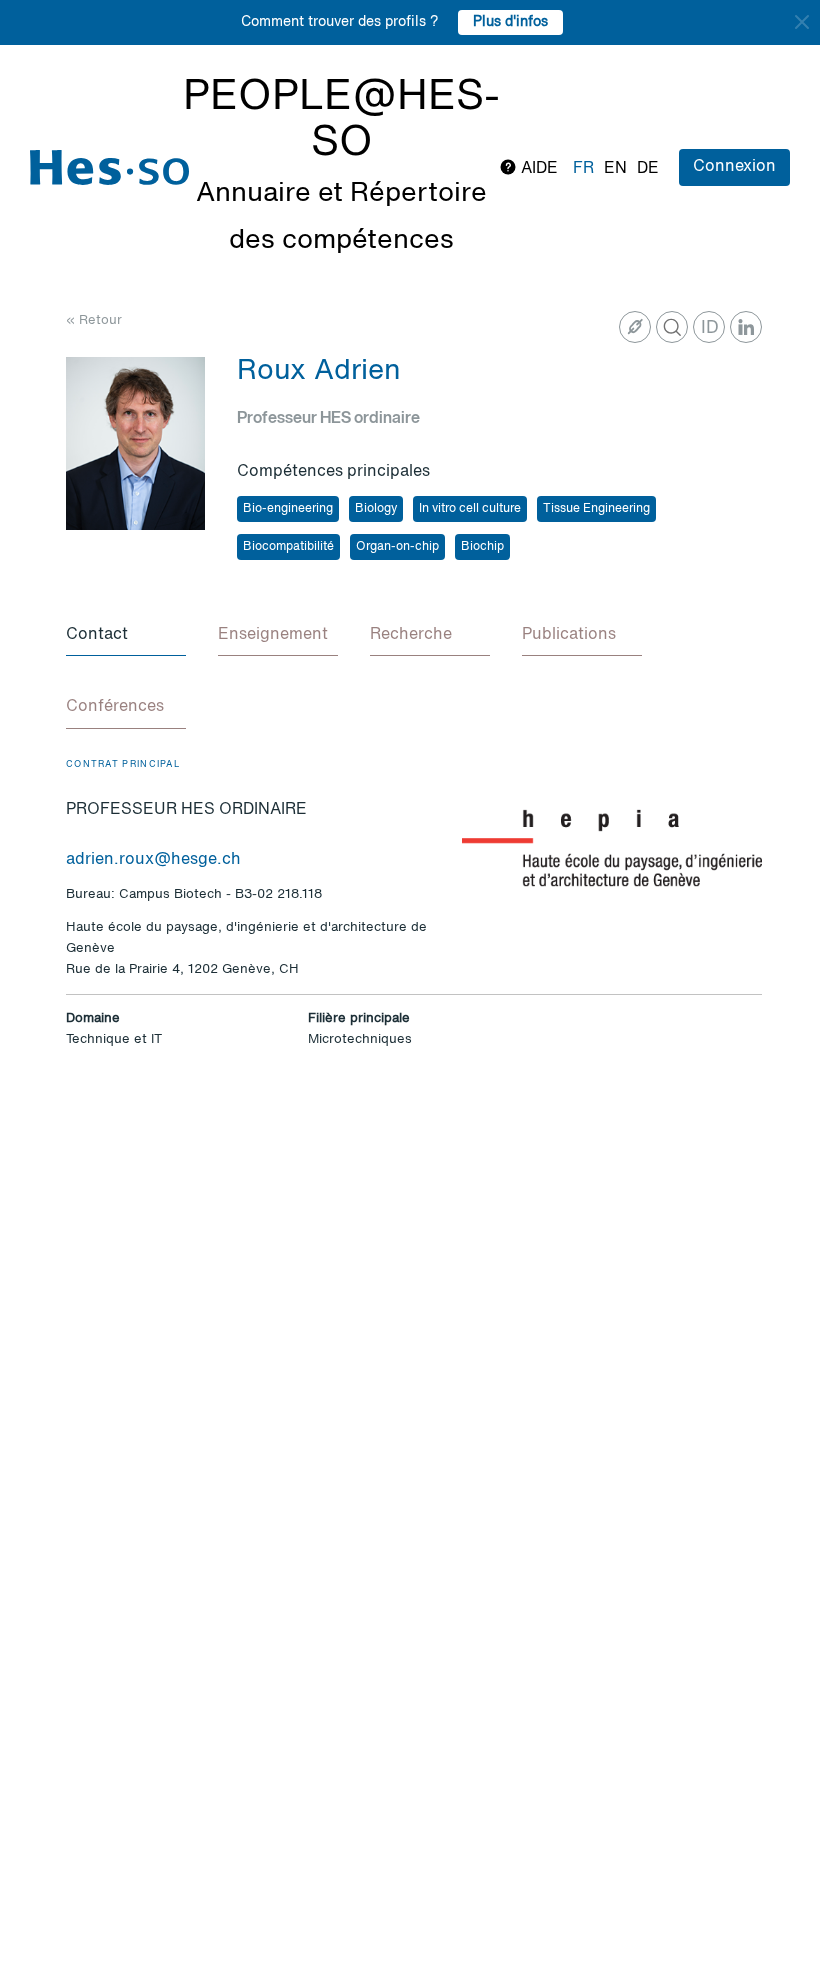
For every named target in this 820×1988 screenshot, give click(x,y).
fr (583, 169)
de (648, 169)
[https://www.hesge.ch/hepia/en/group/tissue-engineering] (635, 327)
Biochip (482, 547)
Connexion (734, 167)
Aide (537, 169)
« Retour (94, 320)
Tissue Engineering (596, 509)
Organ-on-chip (397, 547)
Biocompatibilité (288, 547)
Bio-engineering (288, 509)
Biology (376, 509)
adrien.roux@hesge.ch (153, 860)
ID (710, 328)
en (615, 169)
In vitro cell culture (470, 509)
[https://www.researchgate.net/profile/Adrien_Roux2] (672, 327)
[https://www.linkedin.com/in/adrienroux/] (746, 327)
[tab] (126, 636)
